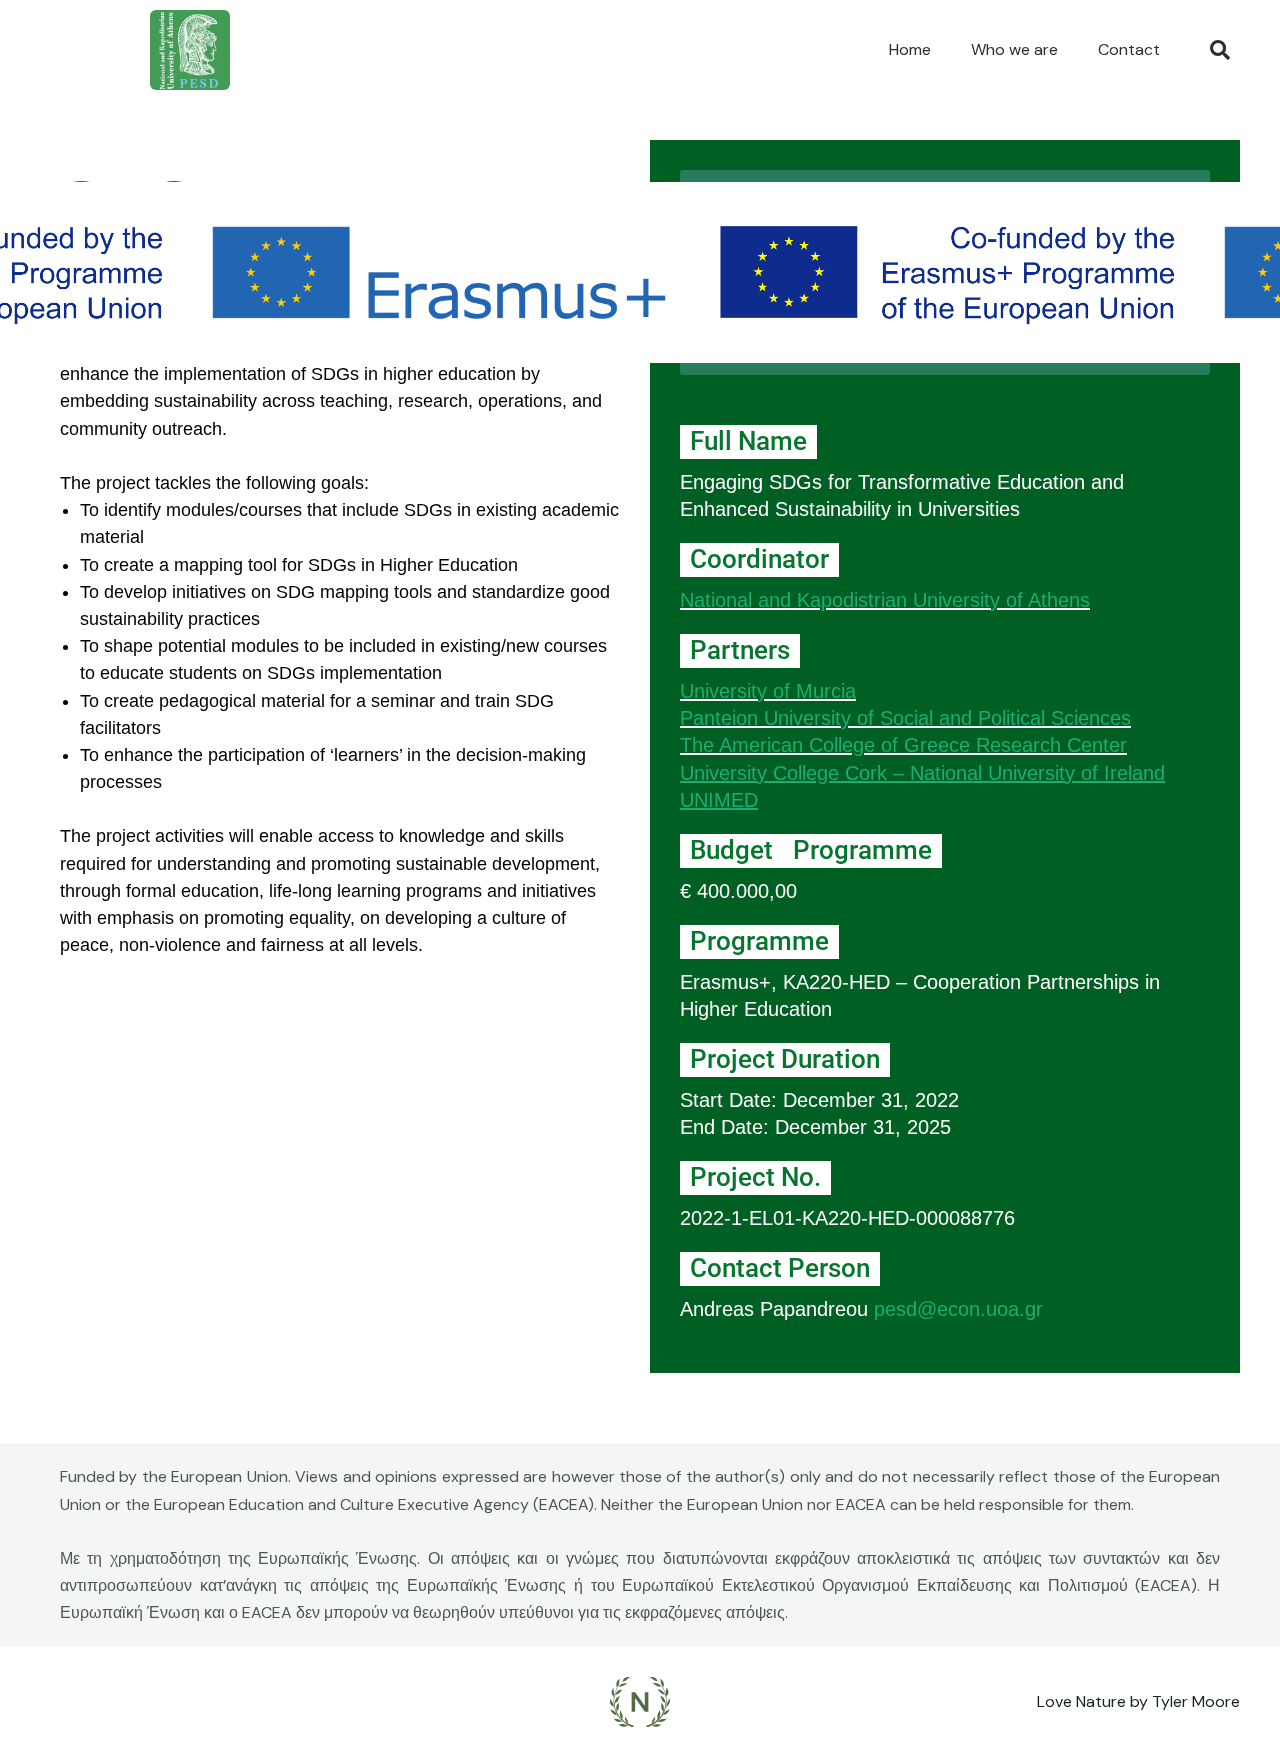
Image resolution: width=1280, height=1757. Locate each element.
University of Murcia (768, 691)
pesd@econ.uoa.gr (958, 1309)
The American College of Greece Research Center (903, 745)
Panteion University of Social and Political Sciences (905, 718)
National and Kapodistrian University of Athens (885, 600)
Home (910, 49)
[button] (1220, 50)
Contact (1129, 49)
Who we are (1014, 49)
